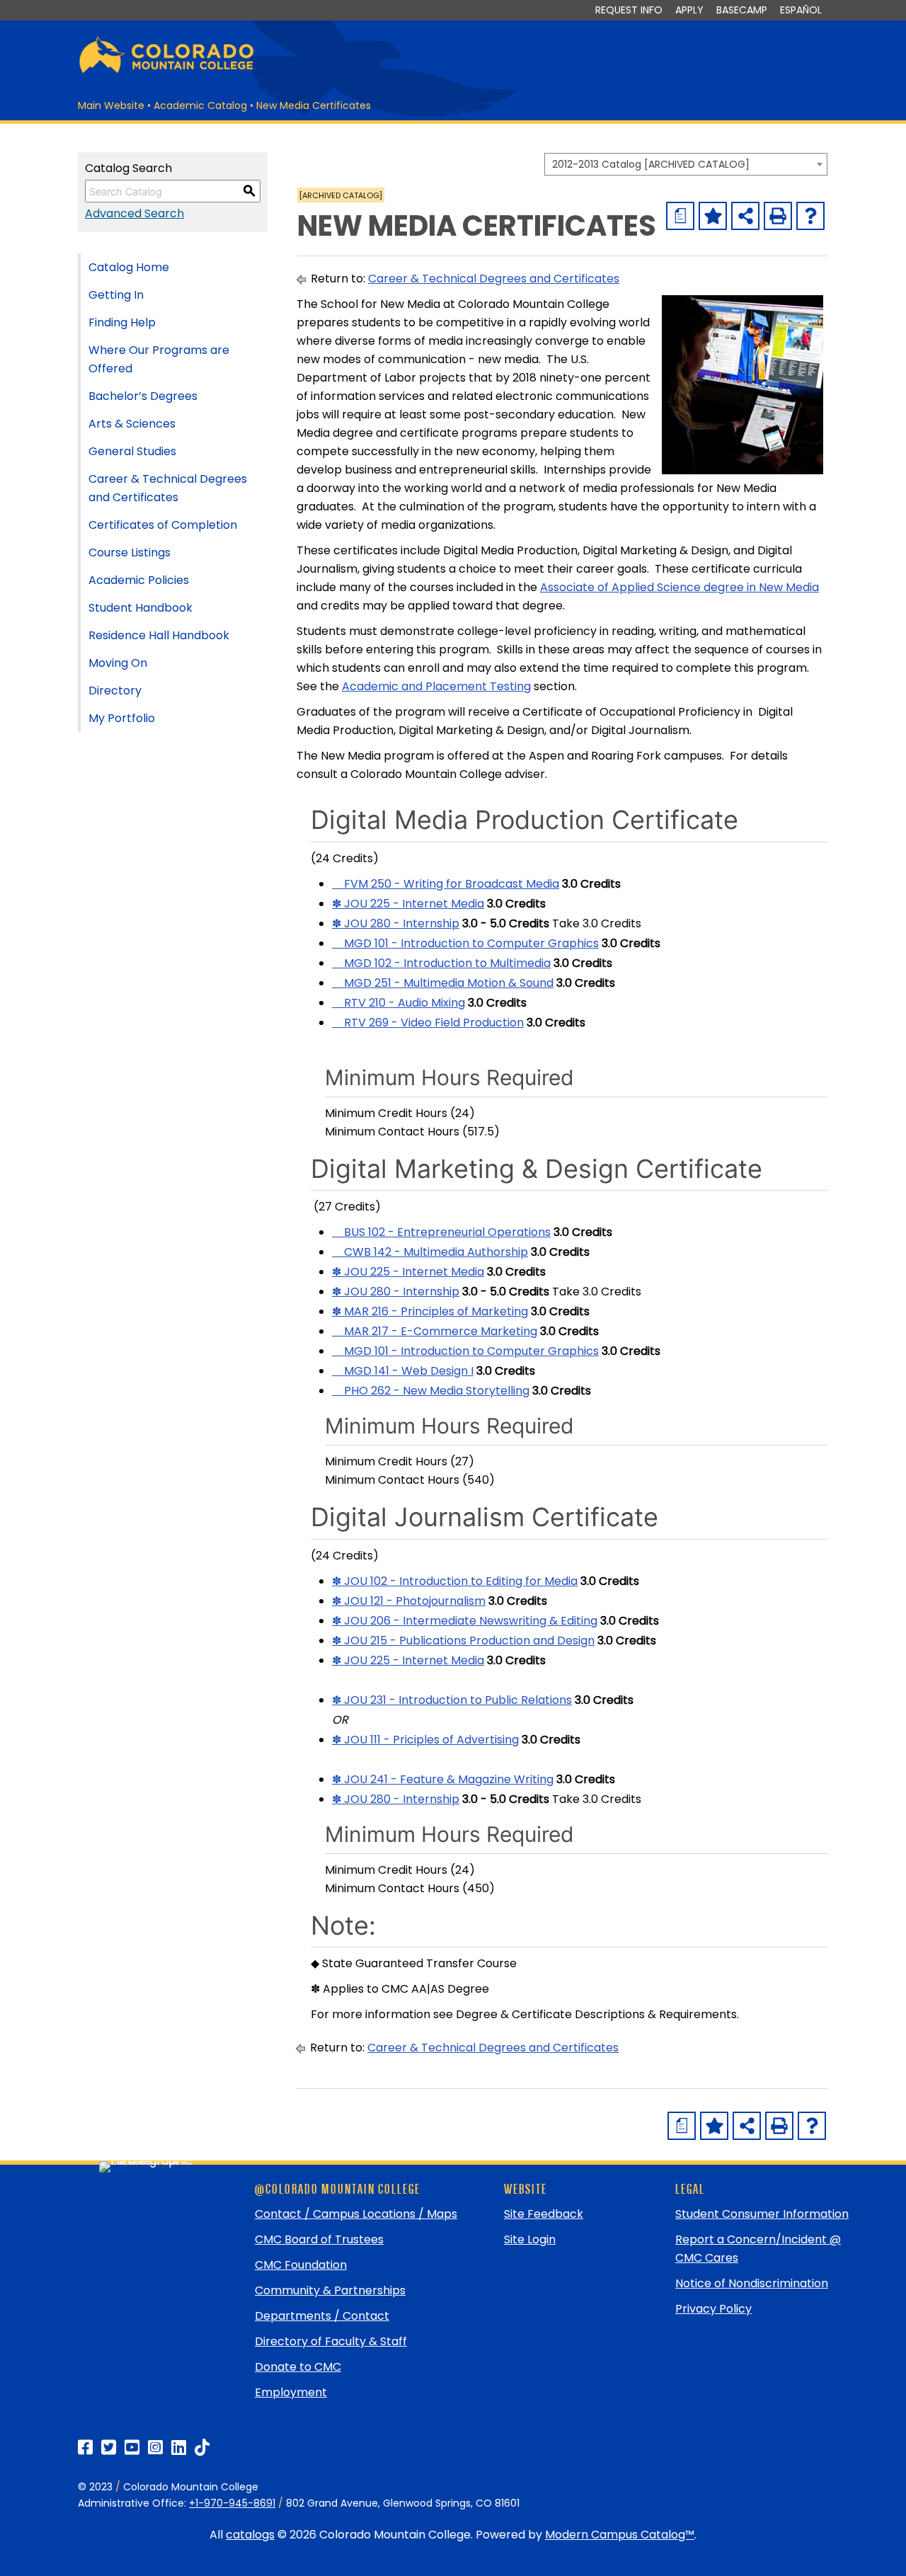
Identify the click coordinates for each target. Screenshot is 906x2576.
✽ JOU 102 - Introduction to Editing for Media (455, 1581)
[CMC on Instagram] (155, 2448)
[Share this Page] (745, 216)
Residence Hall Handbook (159, 635)
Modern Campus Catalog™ (620, 2535)
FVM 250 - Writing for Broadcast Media (446, 884)
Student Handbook (141, 608)
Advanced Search (134, 213)
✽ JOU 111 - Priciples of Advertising (425, 1740)
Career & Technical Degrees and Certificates (168, 488)
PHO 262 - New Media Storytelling (431, 1391)
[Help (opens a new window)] (810, 216)
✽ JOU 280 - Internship (396, 923)
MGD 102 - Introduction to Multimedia (441, 963)
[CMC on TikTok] (202, 2448)
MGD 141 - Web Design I (403, 1371)
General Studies (132, 451)
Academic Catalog (200, 105)
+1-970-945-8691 (232, 2503)
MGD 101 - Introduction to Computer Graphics (465, 943)
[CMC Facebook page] (85, 2448)
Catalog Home (129, 267)
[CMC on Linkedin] (179, 2448)
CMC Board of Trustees (319, 2239)
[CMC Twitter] (109, 2448)
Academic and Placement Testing (436, 686)
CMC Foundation (301, 2265)
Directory (115, 691)
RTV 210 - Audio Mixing (398, 1003)
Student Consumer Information (762, 2214)
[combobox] (686, 164)
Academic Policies (139, 580)
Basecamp (742, 10)
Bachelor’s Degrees (143, 396)
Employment (291, 2392)
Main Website (111, 105)
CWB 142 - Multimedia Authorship (430, 1252)
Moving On (118, 663)
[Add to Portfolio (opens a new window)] (713, 216)
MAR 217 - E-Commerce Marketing (435, 1331)
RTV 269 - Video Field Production (428, 1023)
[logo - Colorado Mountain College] (166, 71)
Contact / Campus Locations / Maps (356, 2214)
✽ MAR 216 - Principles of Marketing (430, 1311)
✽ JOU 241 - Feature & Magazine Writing (443, 1779)
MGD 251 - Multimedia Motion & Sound (443, 983)
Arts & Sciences (132, 424)
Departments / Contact (322, 2316)
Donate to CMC (298, 2367)
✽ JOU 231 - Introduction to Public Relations (452, 1700)
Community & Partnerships (330, 2290)
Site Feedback (544, 2214)
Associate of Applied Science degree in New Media (679, 587)
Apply (689, 10)
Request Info (629, 10)
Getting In (116, 295)
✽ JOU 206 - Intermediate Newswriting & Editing (465, 1621)
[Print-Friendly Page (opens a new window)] (778, 216)
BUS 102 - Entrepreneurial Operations (441, 1232)
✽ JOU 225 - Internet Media (408, 904)
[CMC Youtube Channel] (132, 2448)
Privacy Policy (713, 2309)
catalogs (250, 2535)
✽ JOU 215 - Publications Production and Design (463, 1641)
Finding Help (122, 322)
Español (801, 10)
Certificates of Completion (163, 525)
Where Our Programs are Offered (159, 359)
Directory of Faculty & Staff (331, 2341)
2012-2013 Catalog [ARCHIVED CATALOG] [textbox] (651, 164)
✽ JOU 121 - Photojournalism (409, 1601)
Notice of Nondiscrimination (752, 2283)
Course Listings (130, 553)
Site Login (530, 2239)
